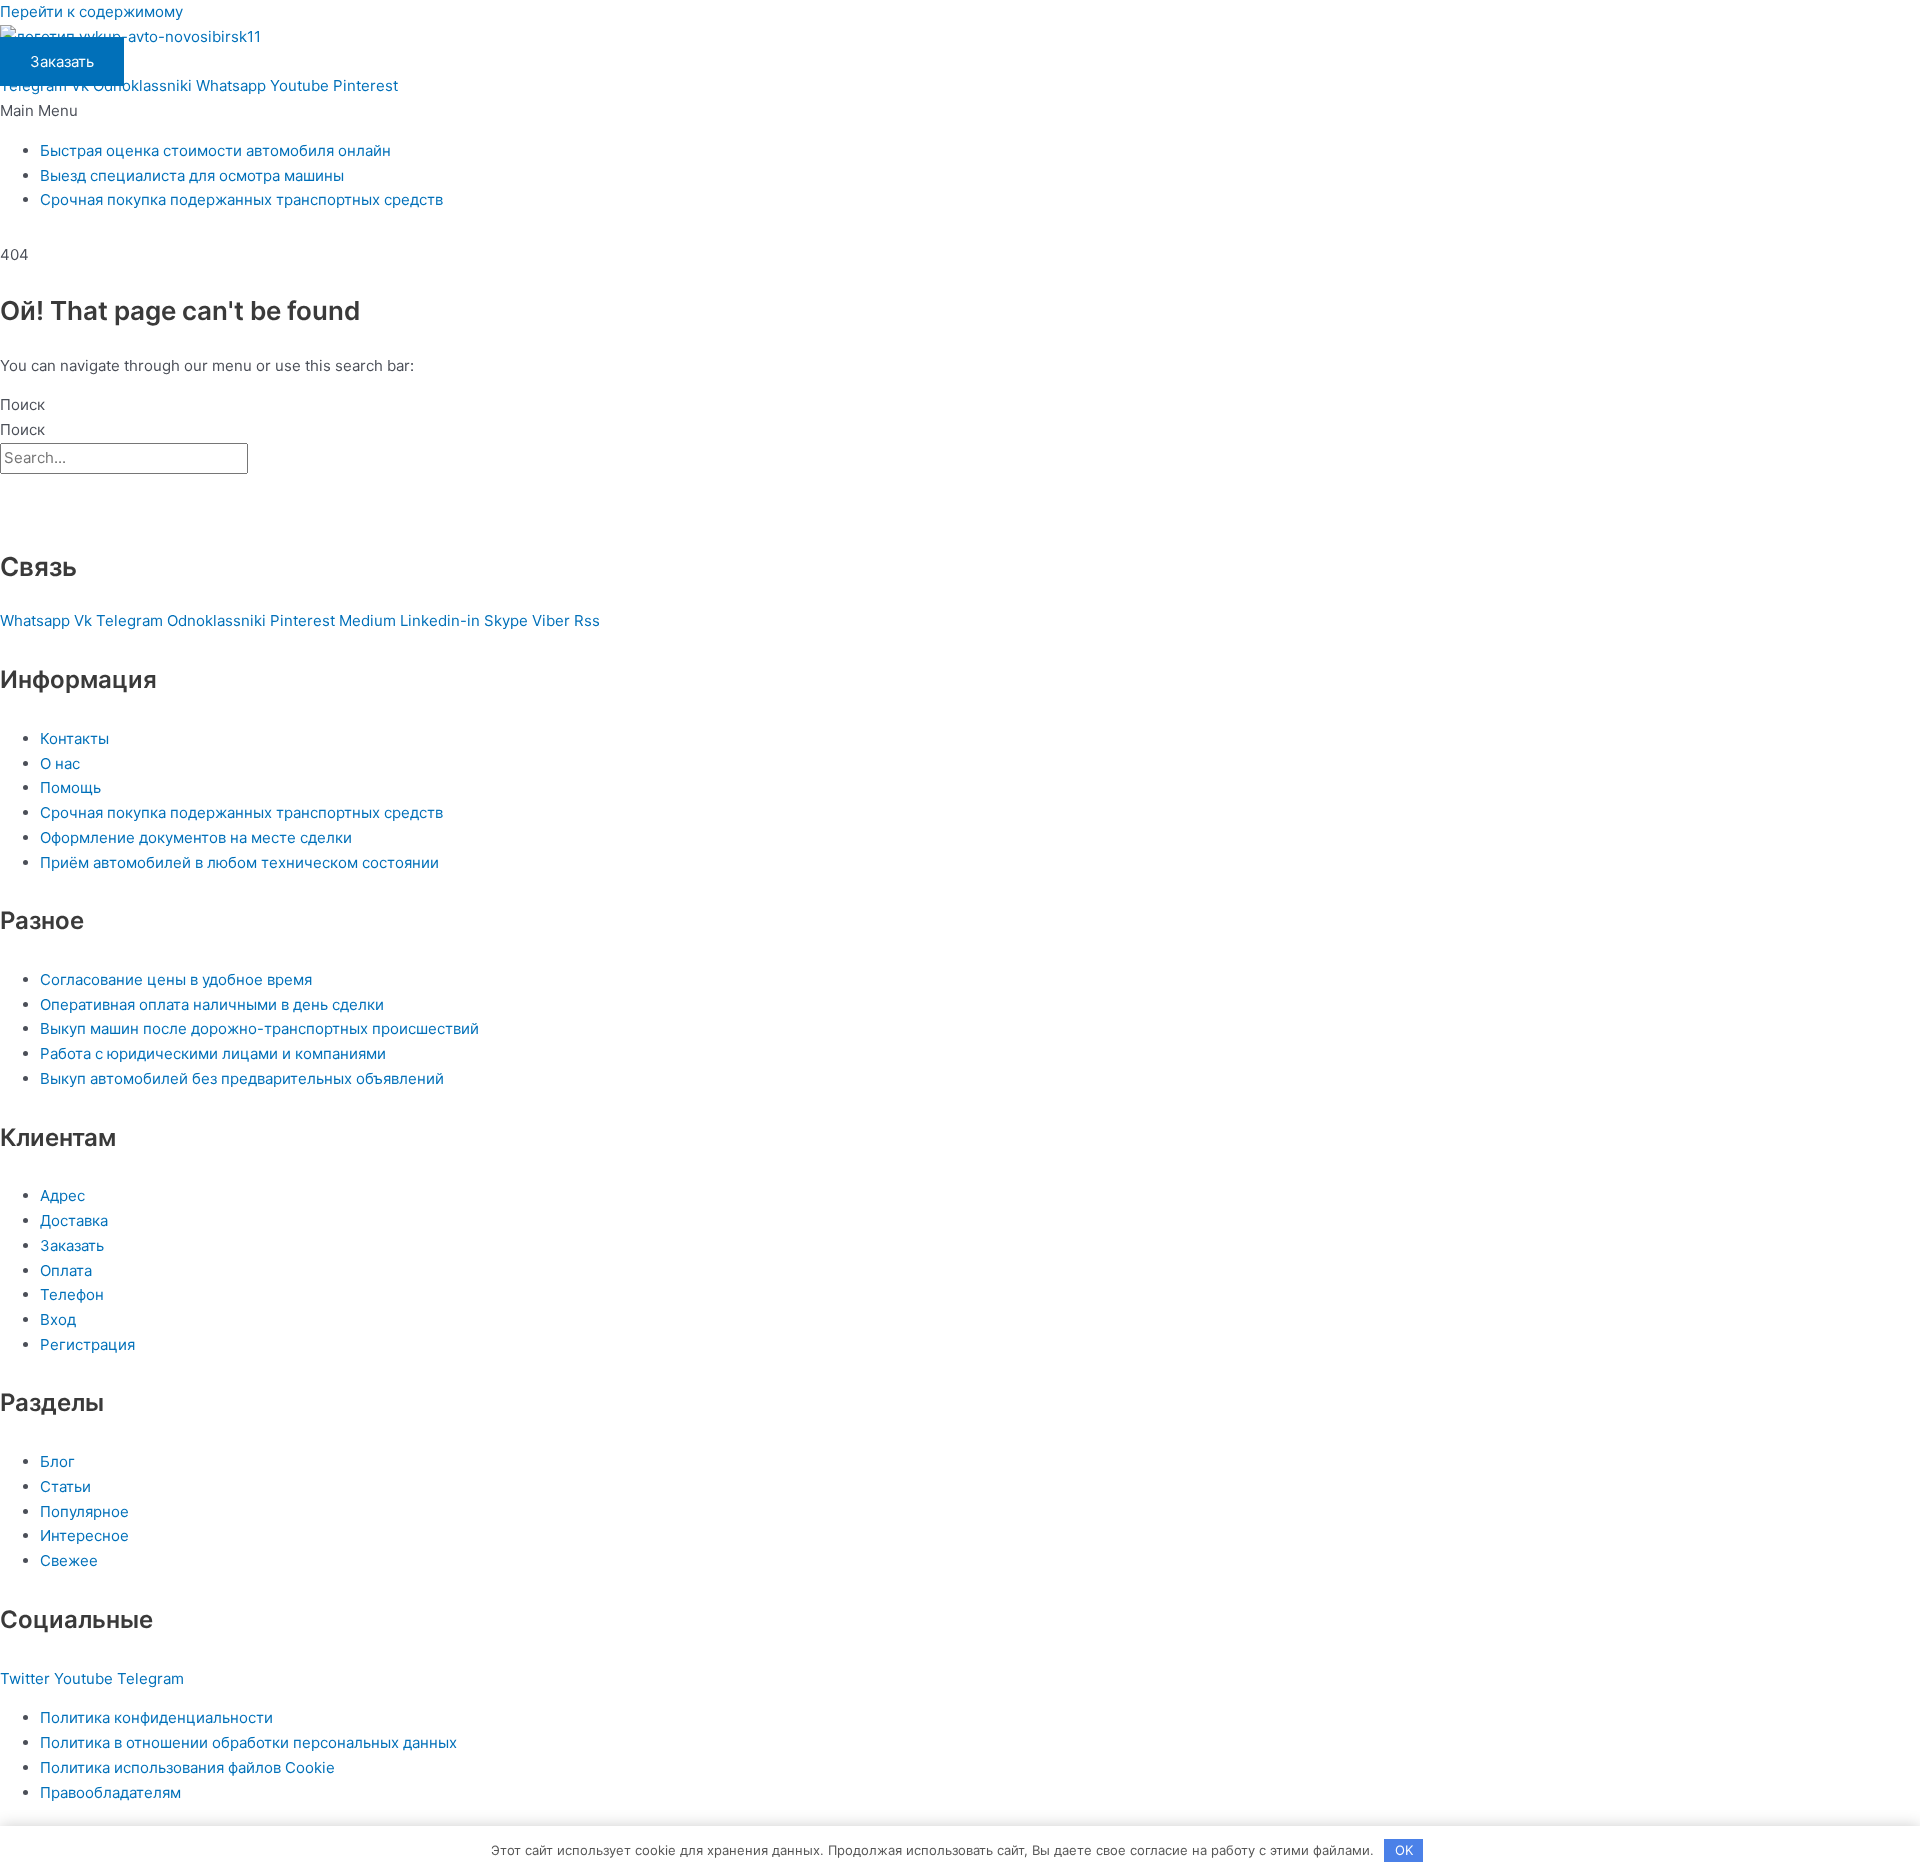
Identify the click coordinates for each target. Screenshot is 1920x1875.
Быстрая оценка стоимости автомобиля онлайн (215, 150)
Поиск (22, 404)
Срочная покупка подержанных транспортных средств (241, 199)
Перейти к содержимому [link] (91, 11)
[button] (960, 111)
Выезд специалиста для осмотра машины (192, 175)
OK (1404, 1850)
